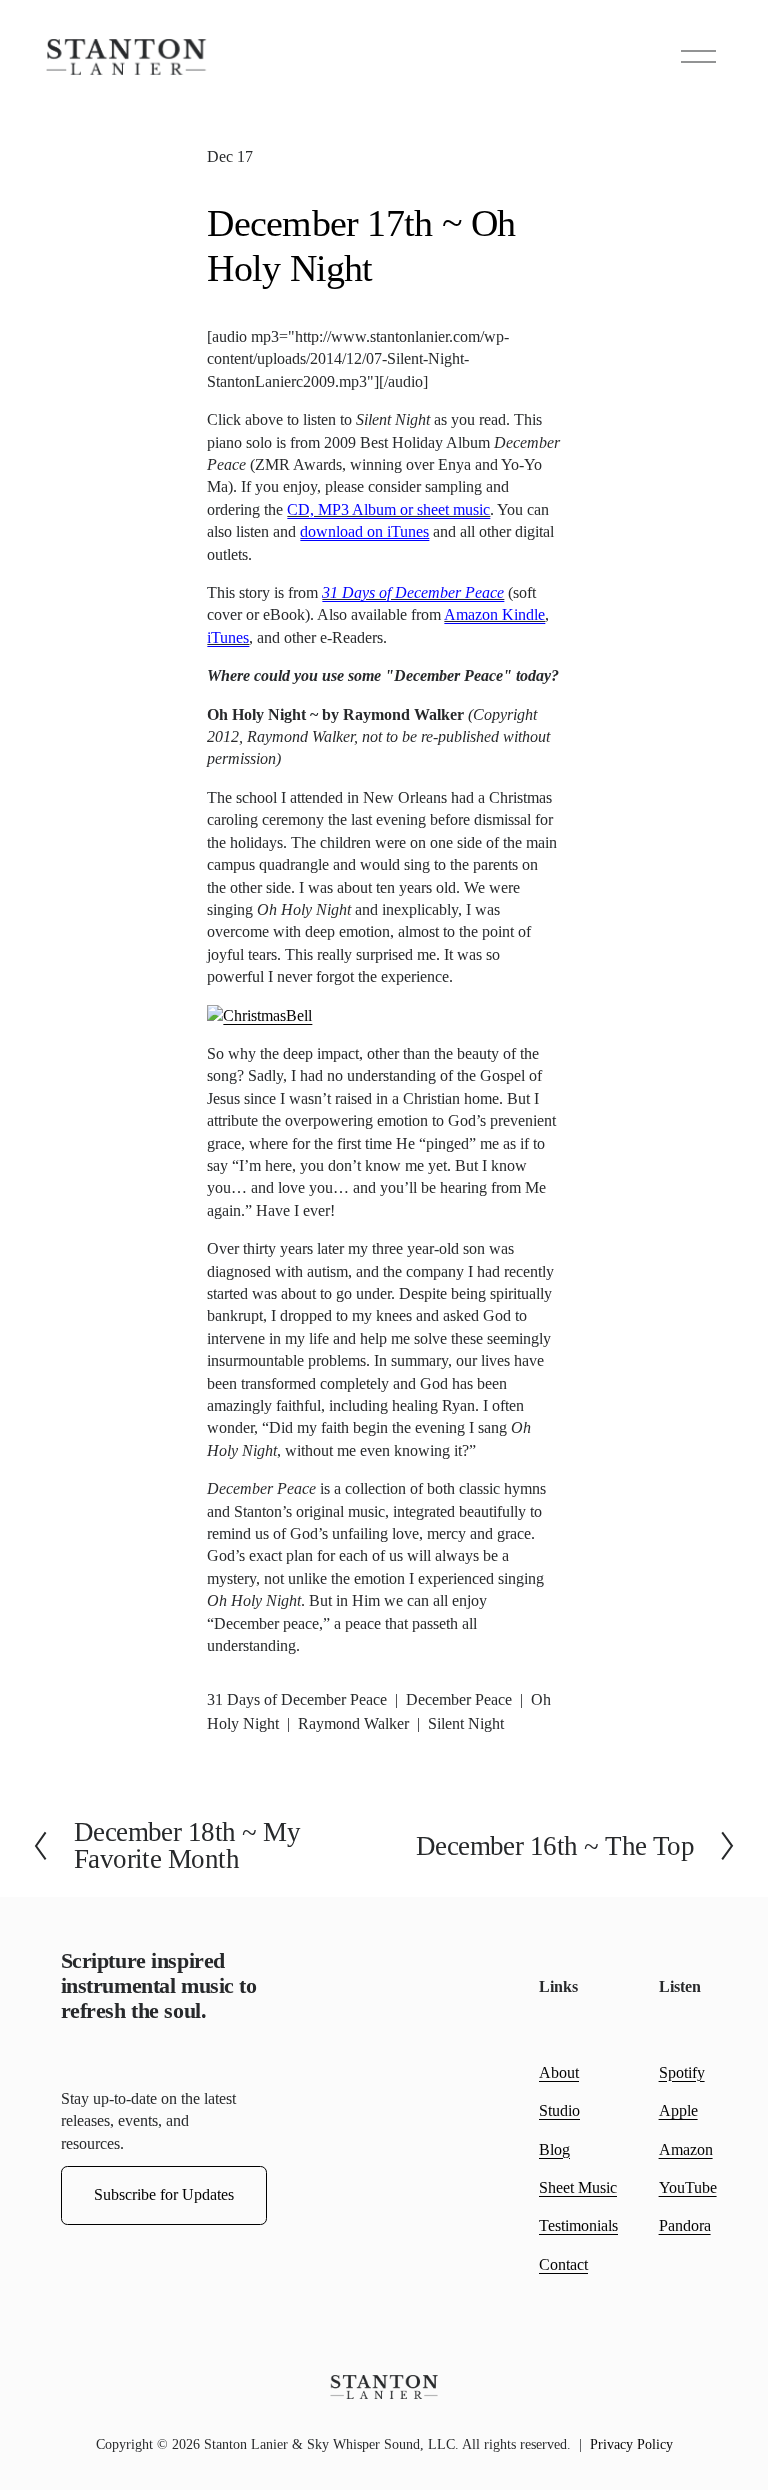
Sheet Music (578, 2187)
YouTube (688, 2187)
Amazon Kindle (494, 614)
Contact (563, 2264)
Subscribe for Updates (164, 2194)
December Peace (459, 1699)
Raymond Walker (353, 1723)
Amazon (686, 2149)
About (559, 2072)
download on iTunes (364, 531)
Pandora (685, 2225)
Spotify (682, 2072)
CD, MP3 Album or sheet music (388, 509)
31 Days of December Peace (413, 592)
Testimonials (578, 2225)
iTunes (228, 637)
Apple (678, 2110)
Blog (554, 2149)
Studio (559, 2110)
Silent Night (466, 1723)
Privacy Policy (631, 2444)
